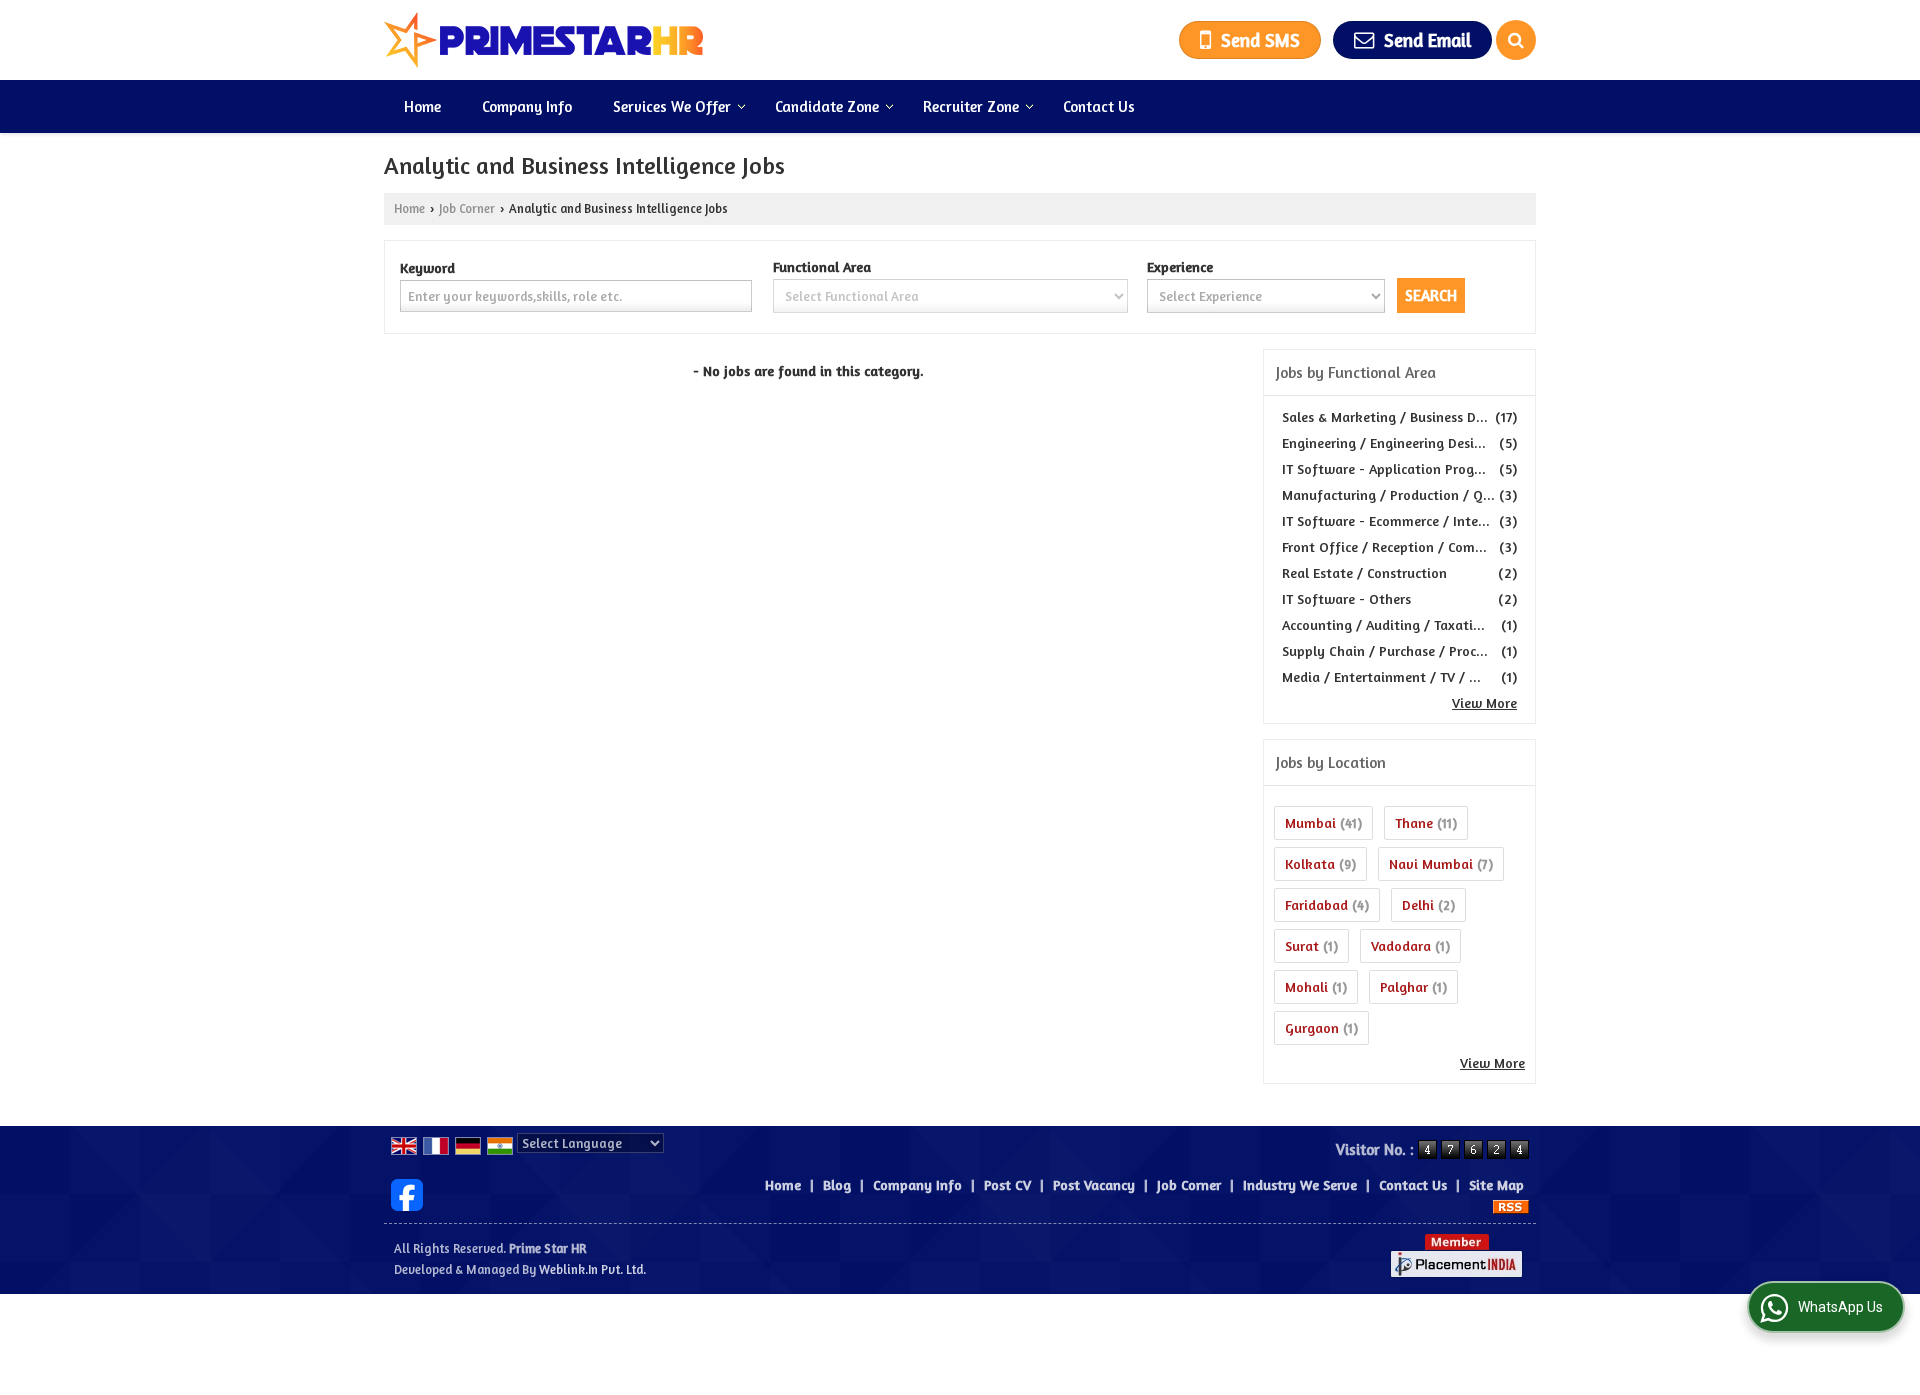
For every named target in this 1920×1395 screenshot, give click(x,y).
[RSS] (1511, 1205)
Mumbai (1310, 822)
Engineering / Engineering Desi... (1384, 442)
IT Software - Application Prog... (1384, 468)
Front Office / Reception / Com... (1384, 546)
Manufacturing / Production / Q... (1388, 494)
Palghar (1404, 986)
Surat (1302, 945)
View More (1484, 702)
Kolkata (1310, 863)
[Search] (1516, 40)
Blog (837, 1184)
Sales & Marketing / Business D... (1385, 416)
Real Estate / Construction (1364, 572)
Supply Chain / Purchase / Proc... (1385, 650)
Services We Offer (672, 106)
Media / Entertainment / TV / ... (1381, 676)
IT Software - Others (1346, 598)
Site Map (1496, 1184)
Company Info (527, 106)
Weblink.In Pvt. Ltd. (592, 1269)
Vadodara (1401, 945)
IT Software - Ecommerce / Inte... (1386, 520)
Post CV (1007, 1184)
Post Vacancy (1094, 1184)
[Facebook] (407, 1192)
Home (422, 106)
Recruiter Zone (971, 106)
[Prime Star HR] (544, 40)
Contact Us (1099, 106)
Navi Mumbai (1431, 863)
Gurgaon (1312, 1027)
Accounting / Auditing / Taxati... (1383, 624)
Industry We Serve (1300, 1184)
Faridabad (1316, 904)
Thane (1414, 822)
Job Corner (467, 208)
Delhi (1418, 904)
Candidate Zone (827, 106)
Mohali (1306, 986)
